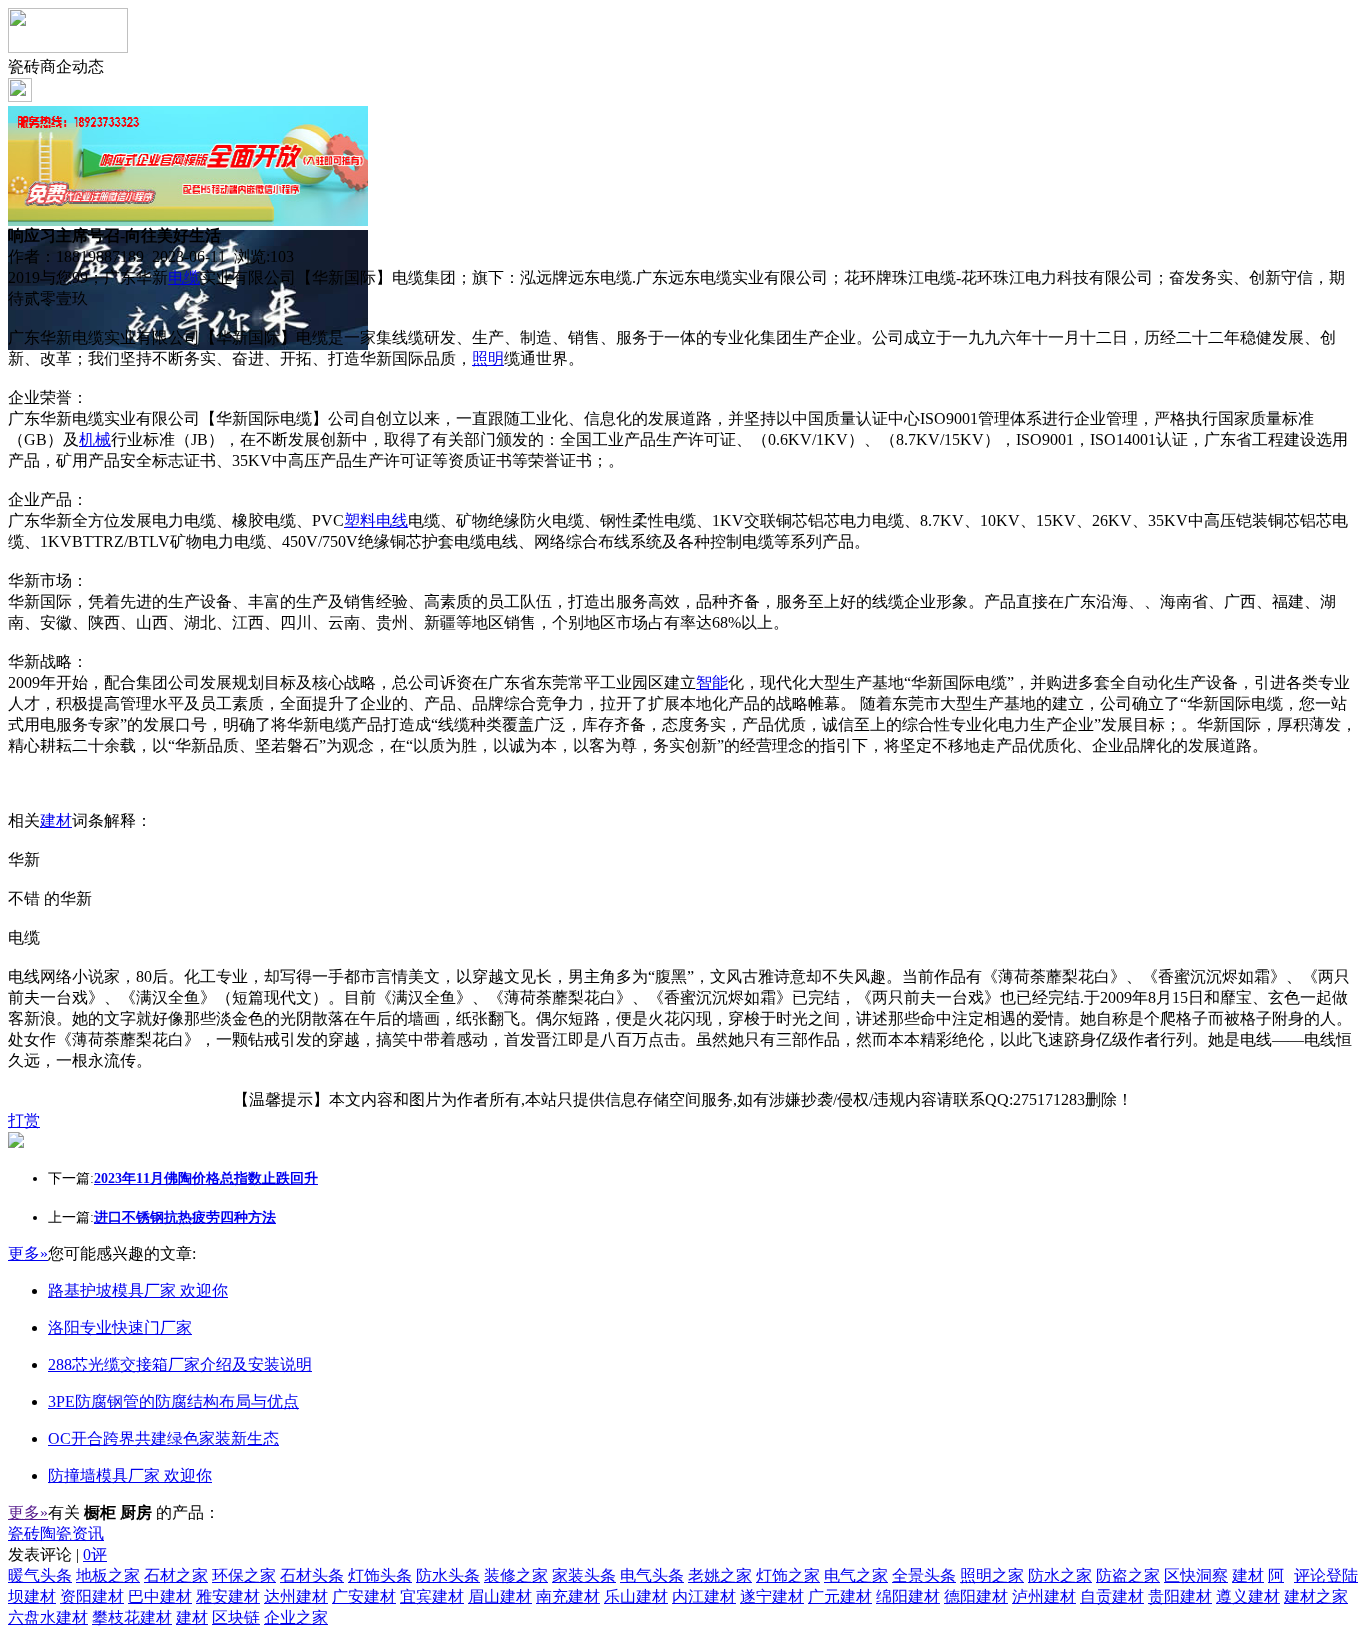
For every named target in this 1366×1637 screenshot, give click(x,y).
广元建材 (840, 1596)
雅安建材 (228, 1596)
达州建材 (296, 1596)
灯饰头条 (380, 1575)
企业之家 (296, 1617)
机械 (95, 439)
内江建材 (704, 1596)
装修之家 (516, 1575)
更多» (28, 1253)
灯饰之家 (788, 1575)
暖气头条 (40, 1575)
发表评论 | (57, 1554)
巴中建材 (160, 1596)
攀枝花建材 (132, 1617)
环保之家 (244, 1575)
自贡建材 (1112, 1596)
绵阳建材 (908, 1596)
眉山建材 (500, 1596)
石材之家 (176, 1575)
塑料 (360, 520)
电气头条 (652, 1575)
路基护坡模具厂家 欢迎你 (138, 1290)
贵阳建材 (1180, 1596)
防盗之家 (1128, 1575)
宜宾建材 (432, 1596)
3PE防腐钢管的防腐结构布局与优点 (173, 1401)
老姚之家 (720, 1575)
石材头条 (312, 1575)
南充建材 (568, 1596)
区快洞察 (1196, 1575)
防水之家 (1060, 1575)
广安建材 (364, 1596)
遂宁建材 (772, 1596)
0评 (95, 1554)
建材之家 (1316, 1596)
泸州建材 (1044, 1596)
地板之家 (108, 1575)
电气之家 (856, 1575)
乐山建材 (636, 1596)
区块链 (236, 1617)
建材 (56, 820)
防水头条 (448, 1575)
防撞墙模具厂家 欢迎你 (130, 1475)
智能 (712, 682)
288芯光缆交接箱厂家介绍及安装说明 (180, 1364)
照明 (488, 358)
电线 (392, 520)
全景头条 (924, 1575)
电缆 (184, 277)
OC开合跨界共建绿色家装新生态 (163, 1438)
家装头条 (584, 1575)
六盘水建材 (48, 1617)
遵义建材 (1248, 1596)
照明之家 (992, 1575)
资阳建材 (92, 1596)
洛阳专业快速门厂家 (120, 1327)
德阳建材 (976, 1596)
